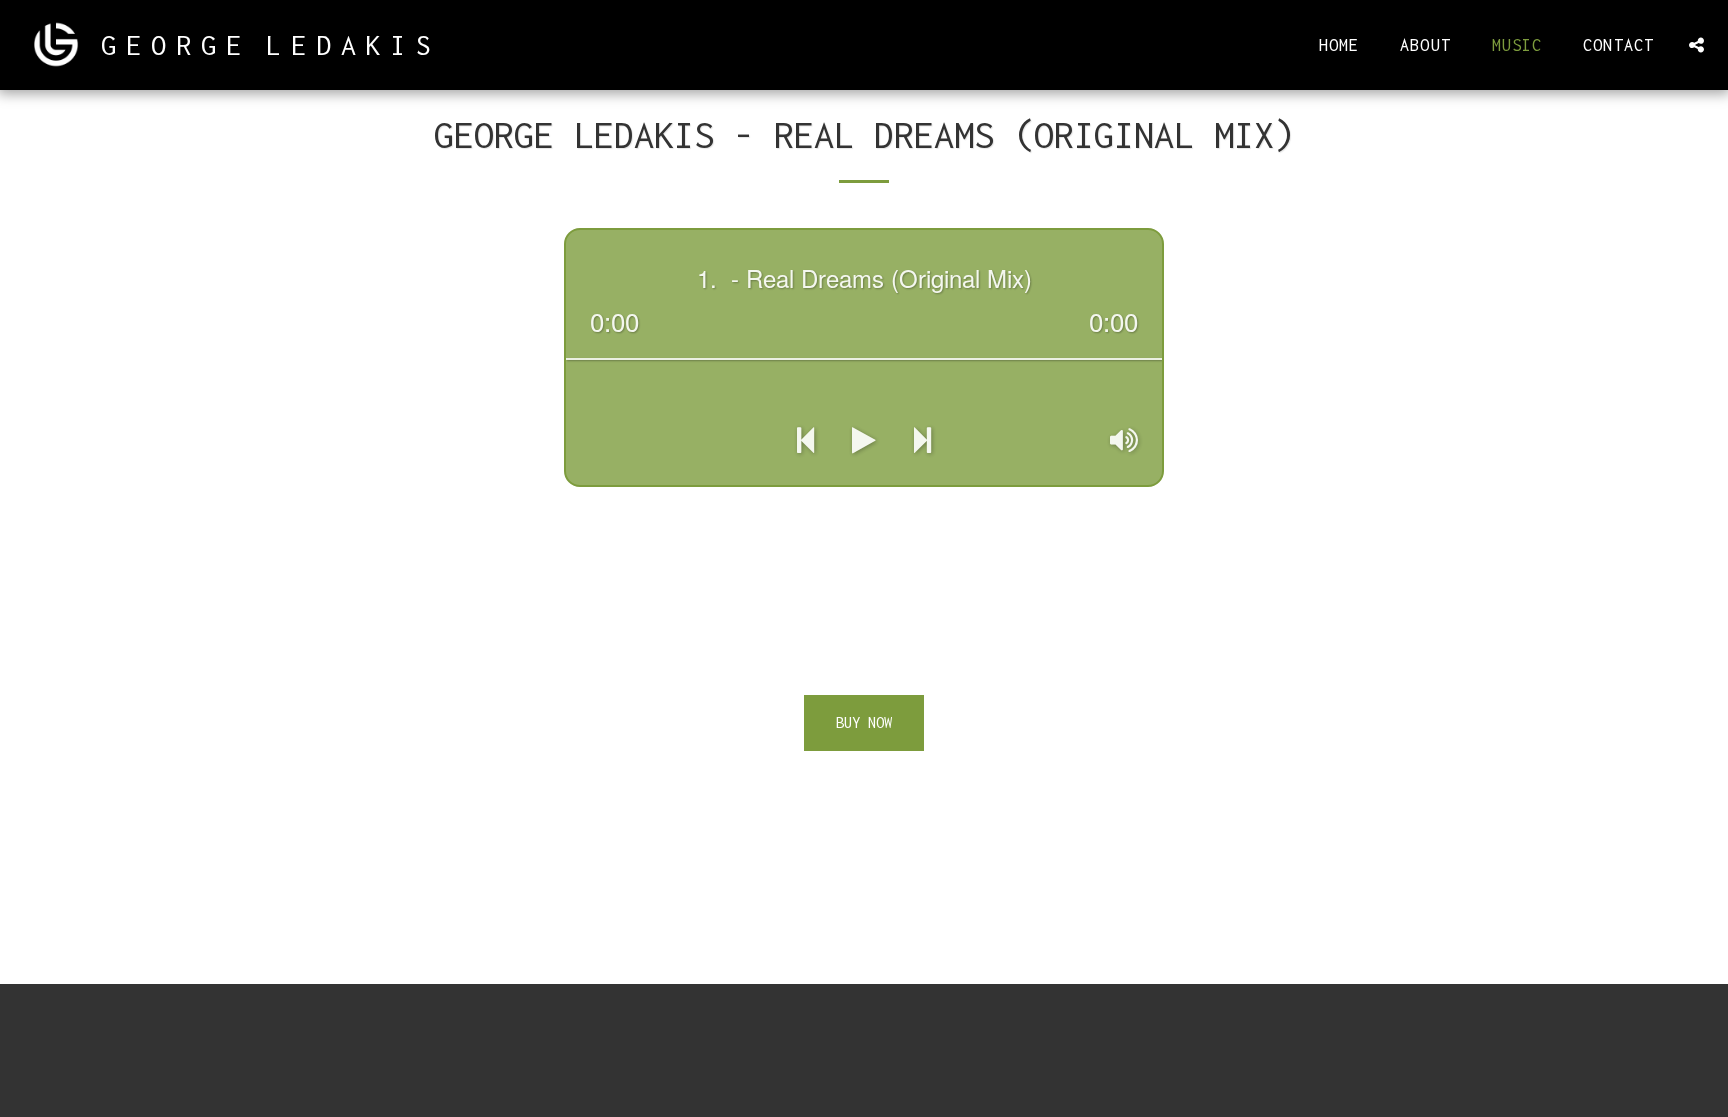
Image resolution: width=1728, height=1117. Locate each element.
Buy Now (864, 722)
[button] (1696, 45)
